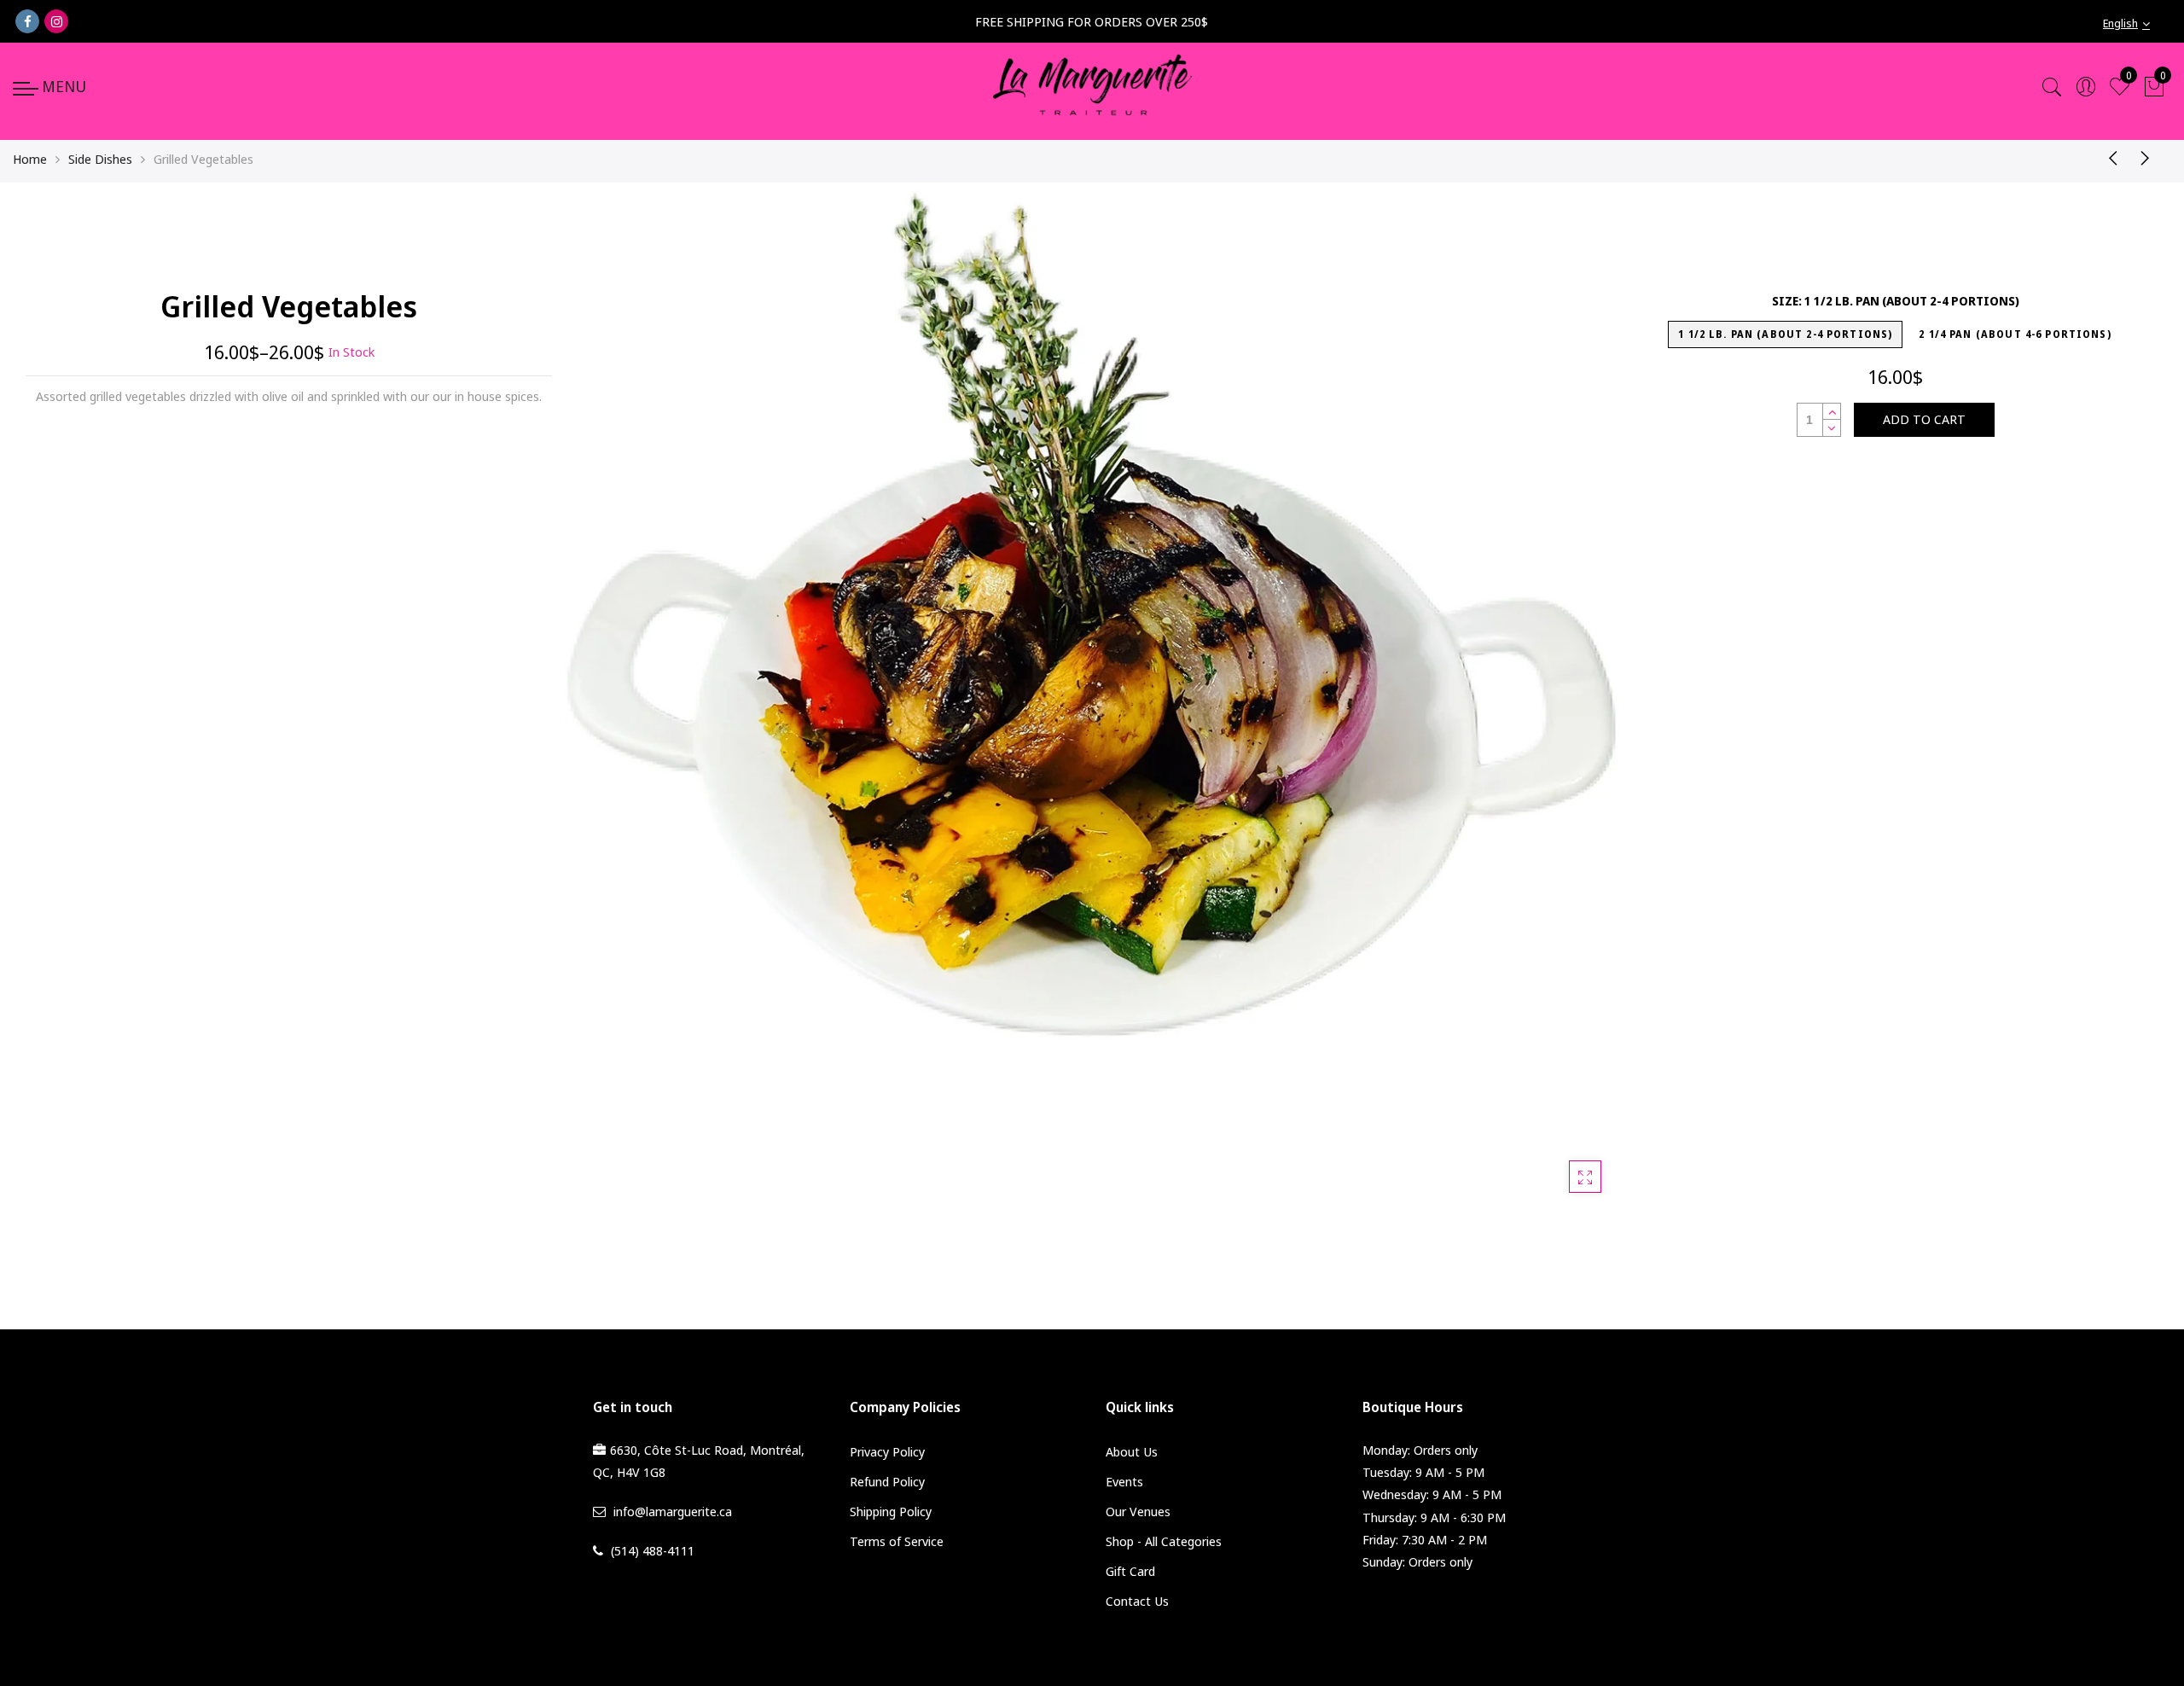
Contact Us (1137, 1601)
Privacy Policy (887, 1451)
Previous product (2107, 157)
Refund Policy (887, 1481)
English (2120, 23)
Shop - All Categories (1164, 1541)
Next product (2150, 157)
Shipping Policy (891, 1511)
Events (1124, 1481)
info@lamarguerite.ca (673, 1511)
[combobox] (2137, 23)
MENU (64, 86)
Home (30, 159)
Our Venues (1138, 1511)
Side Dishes (100, 159)
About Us (1132, 1451)
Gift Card (1130, 1571)
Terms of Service (897, 1541)
